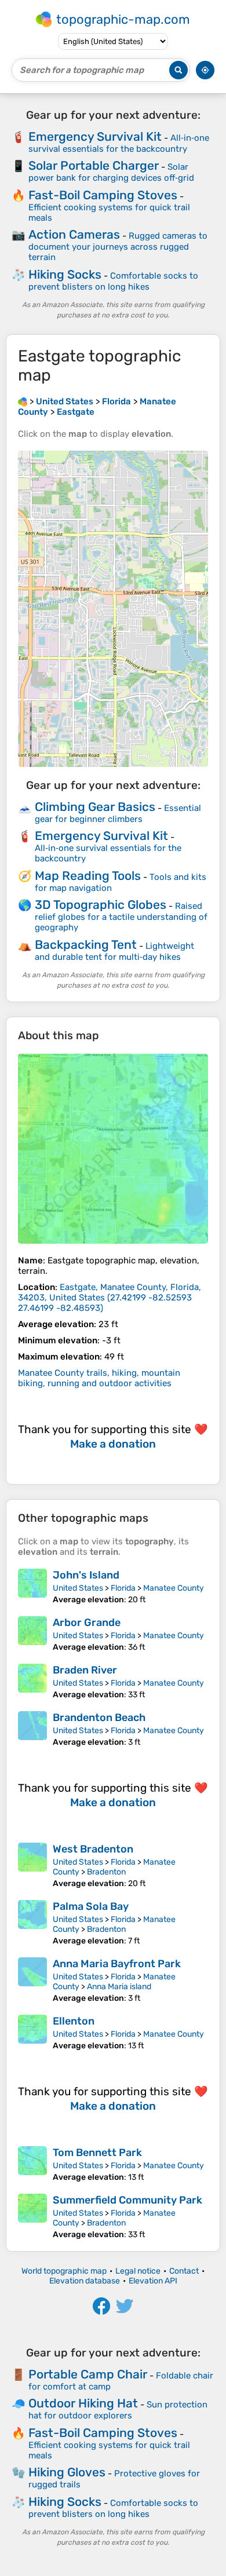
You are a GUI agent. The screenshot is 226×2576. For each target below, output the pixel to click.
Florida (123, 1588)
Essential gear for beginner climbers (118, 814)
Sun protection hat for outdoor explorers (118, 2410)
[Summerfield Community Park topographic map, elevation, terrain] (32, 2217)
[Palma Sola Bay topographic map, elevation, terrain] (32, 1923)
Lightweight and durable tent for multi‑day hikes (114, 951)
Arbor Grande (87, 1623)
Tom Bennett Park (97, 2153)
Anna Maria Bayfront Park (117, 1964)
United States (78, 1588)
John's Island (86, 1575)
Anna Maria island (119, 1987)
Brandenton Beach (99, 1718)
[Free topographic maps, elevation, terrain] (23, 401)
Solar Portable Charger (94, 165)
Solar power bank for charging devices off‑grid (111, 172)
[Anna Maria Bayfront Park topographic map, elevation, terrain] (32, 1980)
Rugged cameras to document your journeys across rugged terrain (118, 246)
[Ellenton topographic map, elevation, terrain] (32, 2033)
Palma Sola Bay (91, 1906)
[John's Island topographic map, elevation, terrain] (32, 1587)
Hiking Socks (65, 274)
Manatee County (174, 1588)
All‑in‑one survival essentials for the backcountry (119, 143)
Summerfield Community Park (127, 2200)
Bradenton (106, 1872)
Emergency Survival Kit (95, 136)
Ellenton (74, 2021)
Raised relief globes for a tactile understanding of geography (121, 917)
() (110, 1298)
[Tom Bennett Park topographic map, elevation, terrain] (32, 2164)
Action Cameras (74, 234)
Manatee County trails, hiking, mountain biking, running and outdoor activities (99, 1378)
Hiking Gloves (67, 2472)
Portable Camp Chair (88, 2374)
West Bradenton (93, 1849)
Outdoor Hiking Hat (83, 2403)
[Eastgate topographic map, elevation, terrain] (113, 1149)
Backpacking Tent (86, 944)
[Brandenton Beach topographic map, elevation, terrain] (32, 1729)
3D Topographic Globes (101, 905)
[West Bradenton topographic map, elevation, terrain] (32, 1866)
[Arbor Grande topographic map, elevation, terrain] (32, 1634)
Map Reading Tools (88, 876)
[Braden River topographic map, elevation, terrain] (32, 1682)
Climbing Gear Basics (95, 807)
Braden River (85, 1670)
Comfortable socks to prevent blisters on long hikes (113, 281)
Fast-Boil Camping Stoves (103, 195)
